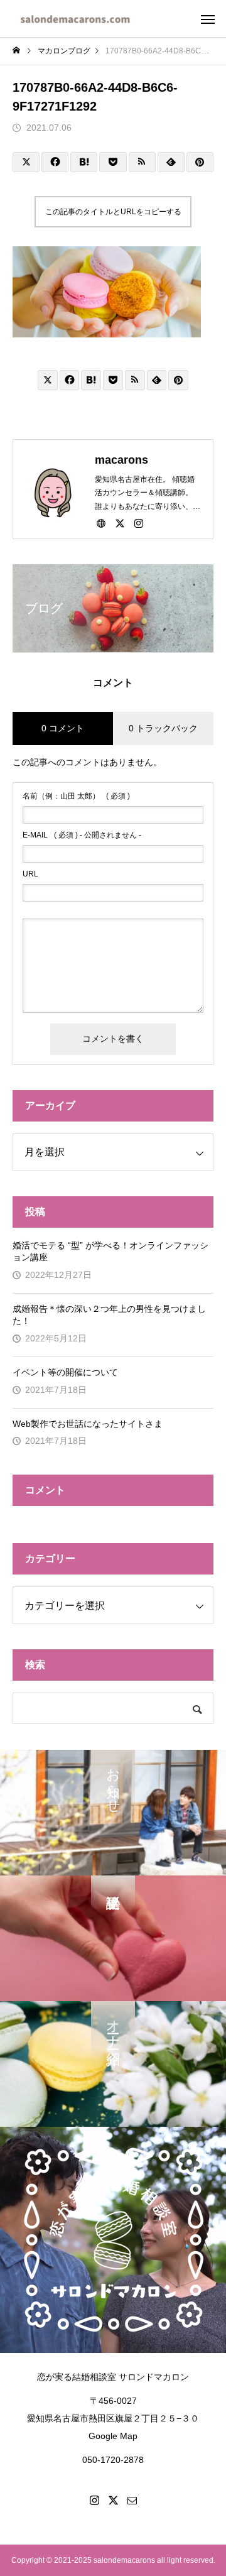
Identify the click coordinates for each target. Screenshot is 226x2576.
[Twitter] (120, 523)
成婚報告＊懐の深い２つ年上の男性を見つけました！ (109, 1315)
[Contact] (132, 2500)
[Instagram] (139, 523)
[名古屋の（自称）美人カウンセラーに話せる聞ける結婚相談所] (75, 19)
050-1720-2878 (113, 2460)
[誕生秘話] (113, 1938)
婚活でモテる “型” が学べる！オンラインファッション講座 (110, 1252)
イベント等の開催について (65, 1372)
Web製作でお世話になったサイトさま (88, 1424)
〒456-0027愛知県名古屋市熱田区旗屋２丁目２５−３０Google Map (113, 2418)
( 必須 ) (76, 796)
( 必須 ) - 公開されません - (82, 835)
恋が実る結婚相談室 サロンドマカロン (113, 2377)
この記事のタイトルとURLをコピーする (113, 212)
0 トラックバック (163, 728)
